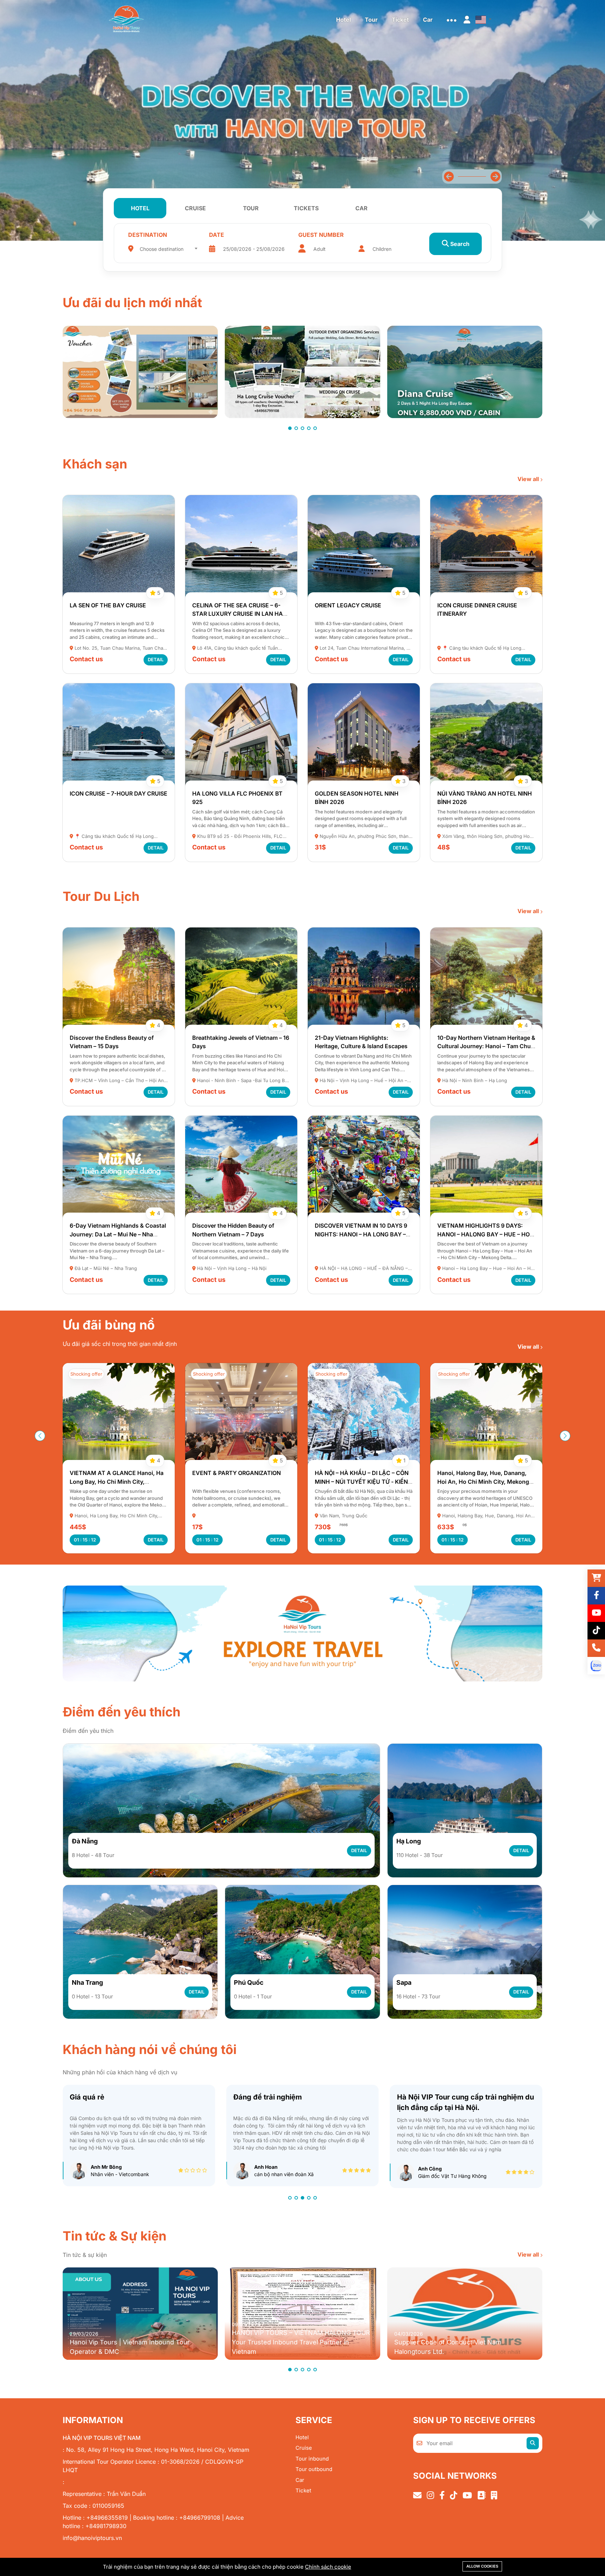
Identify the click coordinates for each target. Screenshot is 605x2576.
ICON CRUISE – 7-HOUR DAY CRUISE (119, 793)
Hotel (302, 2437)
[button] (495, 177)
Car (300, 2480)
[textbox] (168, 249)
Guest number (321, 235)
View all (529, 479)
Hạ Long (409, 1841)
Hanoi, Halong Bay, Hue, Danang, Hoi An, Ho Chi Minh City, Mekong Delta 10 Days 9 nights (361, 1481)
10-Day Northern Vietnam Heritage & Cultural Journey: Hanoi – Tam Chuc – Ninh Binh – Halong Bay (486, 1046)
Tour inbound (312, 2459)
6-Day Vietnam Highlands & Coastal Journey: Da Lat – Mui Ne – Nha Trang (118, 1234)
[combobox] (168, 247)
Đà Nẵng (85, 1841)
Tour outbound (314, 2469)
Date (217, 235)
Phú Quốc (249, 1982)
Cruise (304, 2448)
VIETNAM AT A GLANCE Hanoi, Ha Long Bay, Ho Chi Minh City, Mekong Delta (484, 1481)
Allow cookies (482, 2566)
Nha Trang (87, 1982)
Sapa (404, 1982)
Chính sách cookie (328, 2567)
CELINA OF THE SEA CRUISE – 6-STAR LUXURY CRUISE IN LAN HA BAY (238, 614)
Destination (148, 235)
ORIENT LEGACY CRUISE (348, 605)
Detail (156, 659)
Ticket (303, 2490)
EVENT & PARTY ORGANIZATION (114, 1473)
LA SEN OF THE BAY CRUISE (108, 605)
